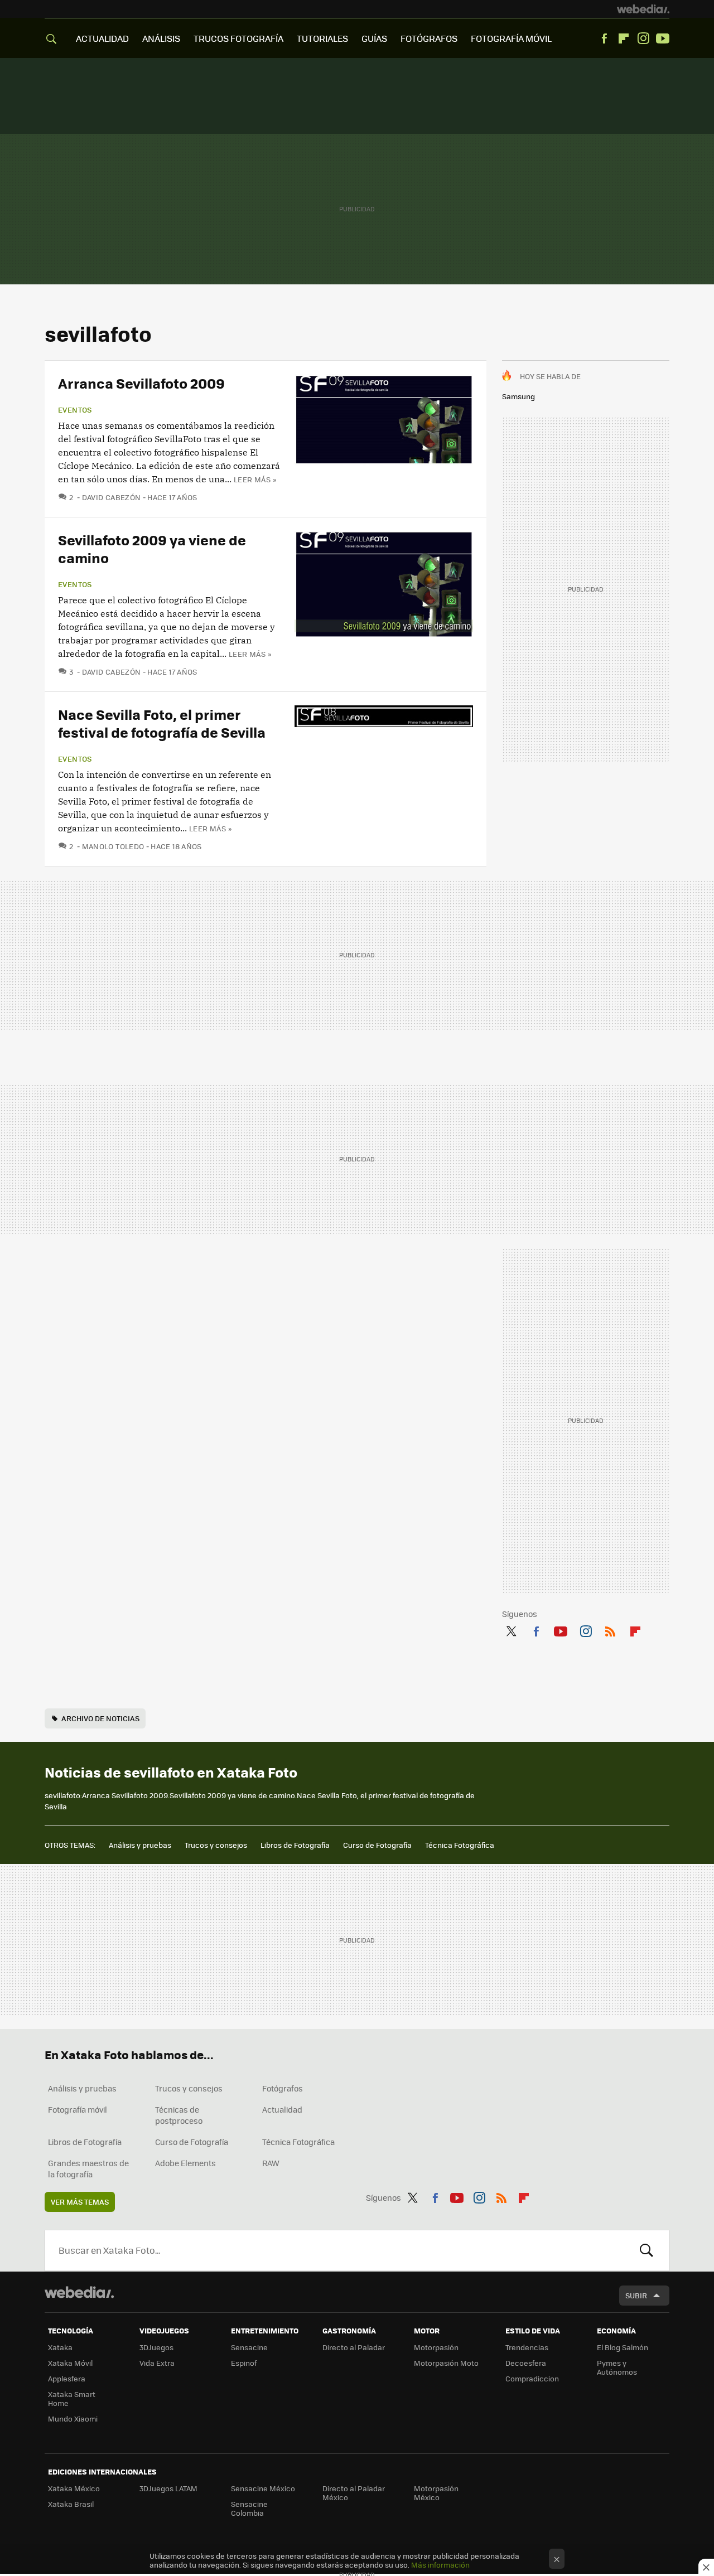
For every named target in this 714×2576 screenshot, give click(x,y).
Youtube (663, 38)
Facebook (604, 38)
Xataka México (74, 2488)
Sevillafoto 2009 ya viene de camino (152, 548)
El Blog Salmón (623, 2347)
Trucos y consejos (216, 1845)
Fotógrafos (283, 2088)
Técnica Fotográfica (460, 1845)
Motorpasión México (436, 2493)
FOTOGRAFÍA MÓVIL (511, 38)
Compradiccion (532, 2378)
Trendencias (527, 2347)
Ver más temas (80, 2202)
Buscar (647, 2250)
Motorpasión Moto (446, 2363)
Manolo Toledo (113, 846)
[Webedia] (643, 9)
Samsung (518, 396)
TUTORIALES (322, 38)
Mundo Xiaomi (73, 2418)
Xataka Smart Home (72, 2398)
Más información (440, 2565)
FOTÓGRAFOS (429, 38)
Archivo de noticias (100, 1718)
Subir (636, 2295)
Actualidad (282, 2109)
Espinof (244, 2363)
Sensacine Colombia (249, 2508)
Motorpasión (436, 2347)
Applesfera (67, 2378)
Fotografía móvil (78, 2109)
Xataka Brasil (71, 2504)
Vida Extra (157, 2363)
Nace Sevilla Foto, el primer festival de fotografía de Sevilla (162, 723)
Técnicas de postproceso (179, 2115)
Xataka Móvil (70, 2363)
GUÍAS (374, 38)
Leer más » (255, 479)
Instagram (643, 38)
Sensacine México (263, 2488)
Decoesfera (526, 2363)
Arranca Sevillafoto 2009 (141, 383)
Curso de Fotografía (377, 1845)
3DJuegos (156, 2347)
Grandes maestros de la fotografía (88, 2168)
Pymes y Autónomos (617, 2367)
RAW (271, 2163)
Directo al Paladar (354, 2347)
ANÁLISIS (161, 38)
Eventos (75, 410)
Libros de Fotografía (295, 1845)
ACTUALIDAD (102, 38)
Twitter (511, 1629)
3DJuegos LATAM (168, 2488)
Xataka (60, 2347)
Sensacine (249, 2347)
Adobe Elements (185, 2163)
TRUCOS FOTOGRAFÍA (238, 38)
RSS (610, 1629)
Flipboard (624, 38)
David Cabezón (112, 497)
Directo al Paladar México (354, 2493)
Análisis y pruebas (140, 1845)
